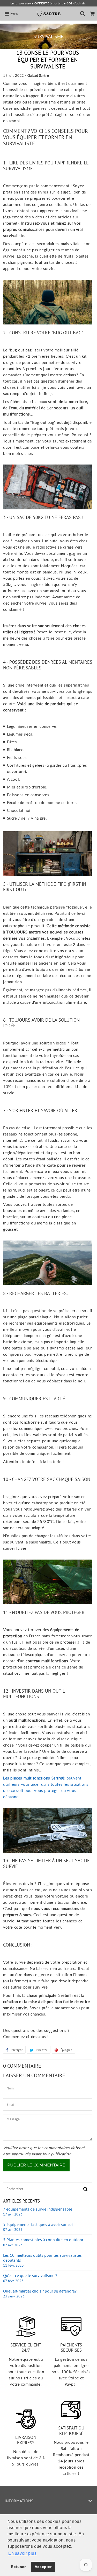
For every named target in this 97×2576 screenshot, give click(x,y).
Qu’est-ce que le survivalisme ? (30, 2278)
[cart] (92, 13)
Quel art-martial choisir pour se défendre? (40, 2294)
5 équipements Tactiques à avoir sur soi (38, 2227)
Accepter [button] (43, 2567)
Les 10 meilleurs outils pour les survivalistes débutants (42, 2260)
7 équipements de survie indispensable (38, 2212)
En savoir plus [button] (22, 2553)
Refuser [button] (18, 2567)
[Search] (83, 13)
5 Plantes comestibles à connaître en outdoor (43, 2242)
